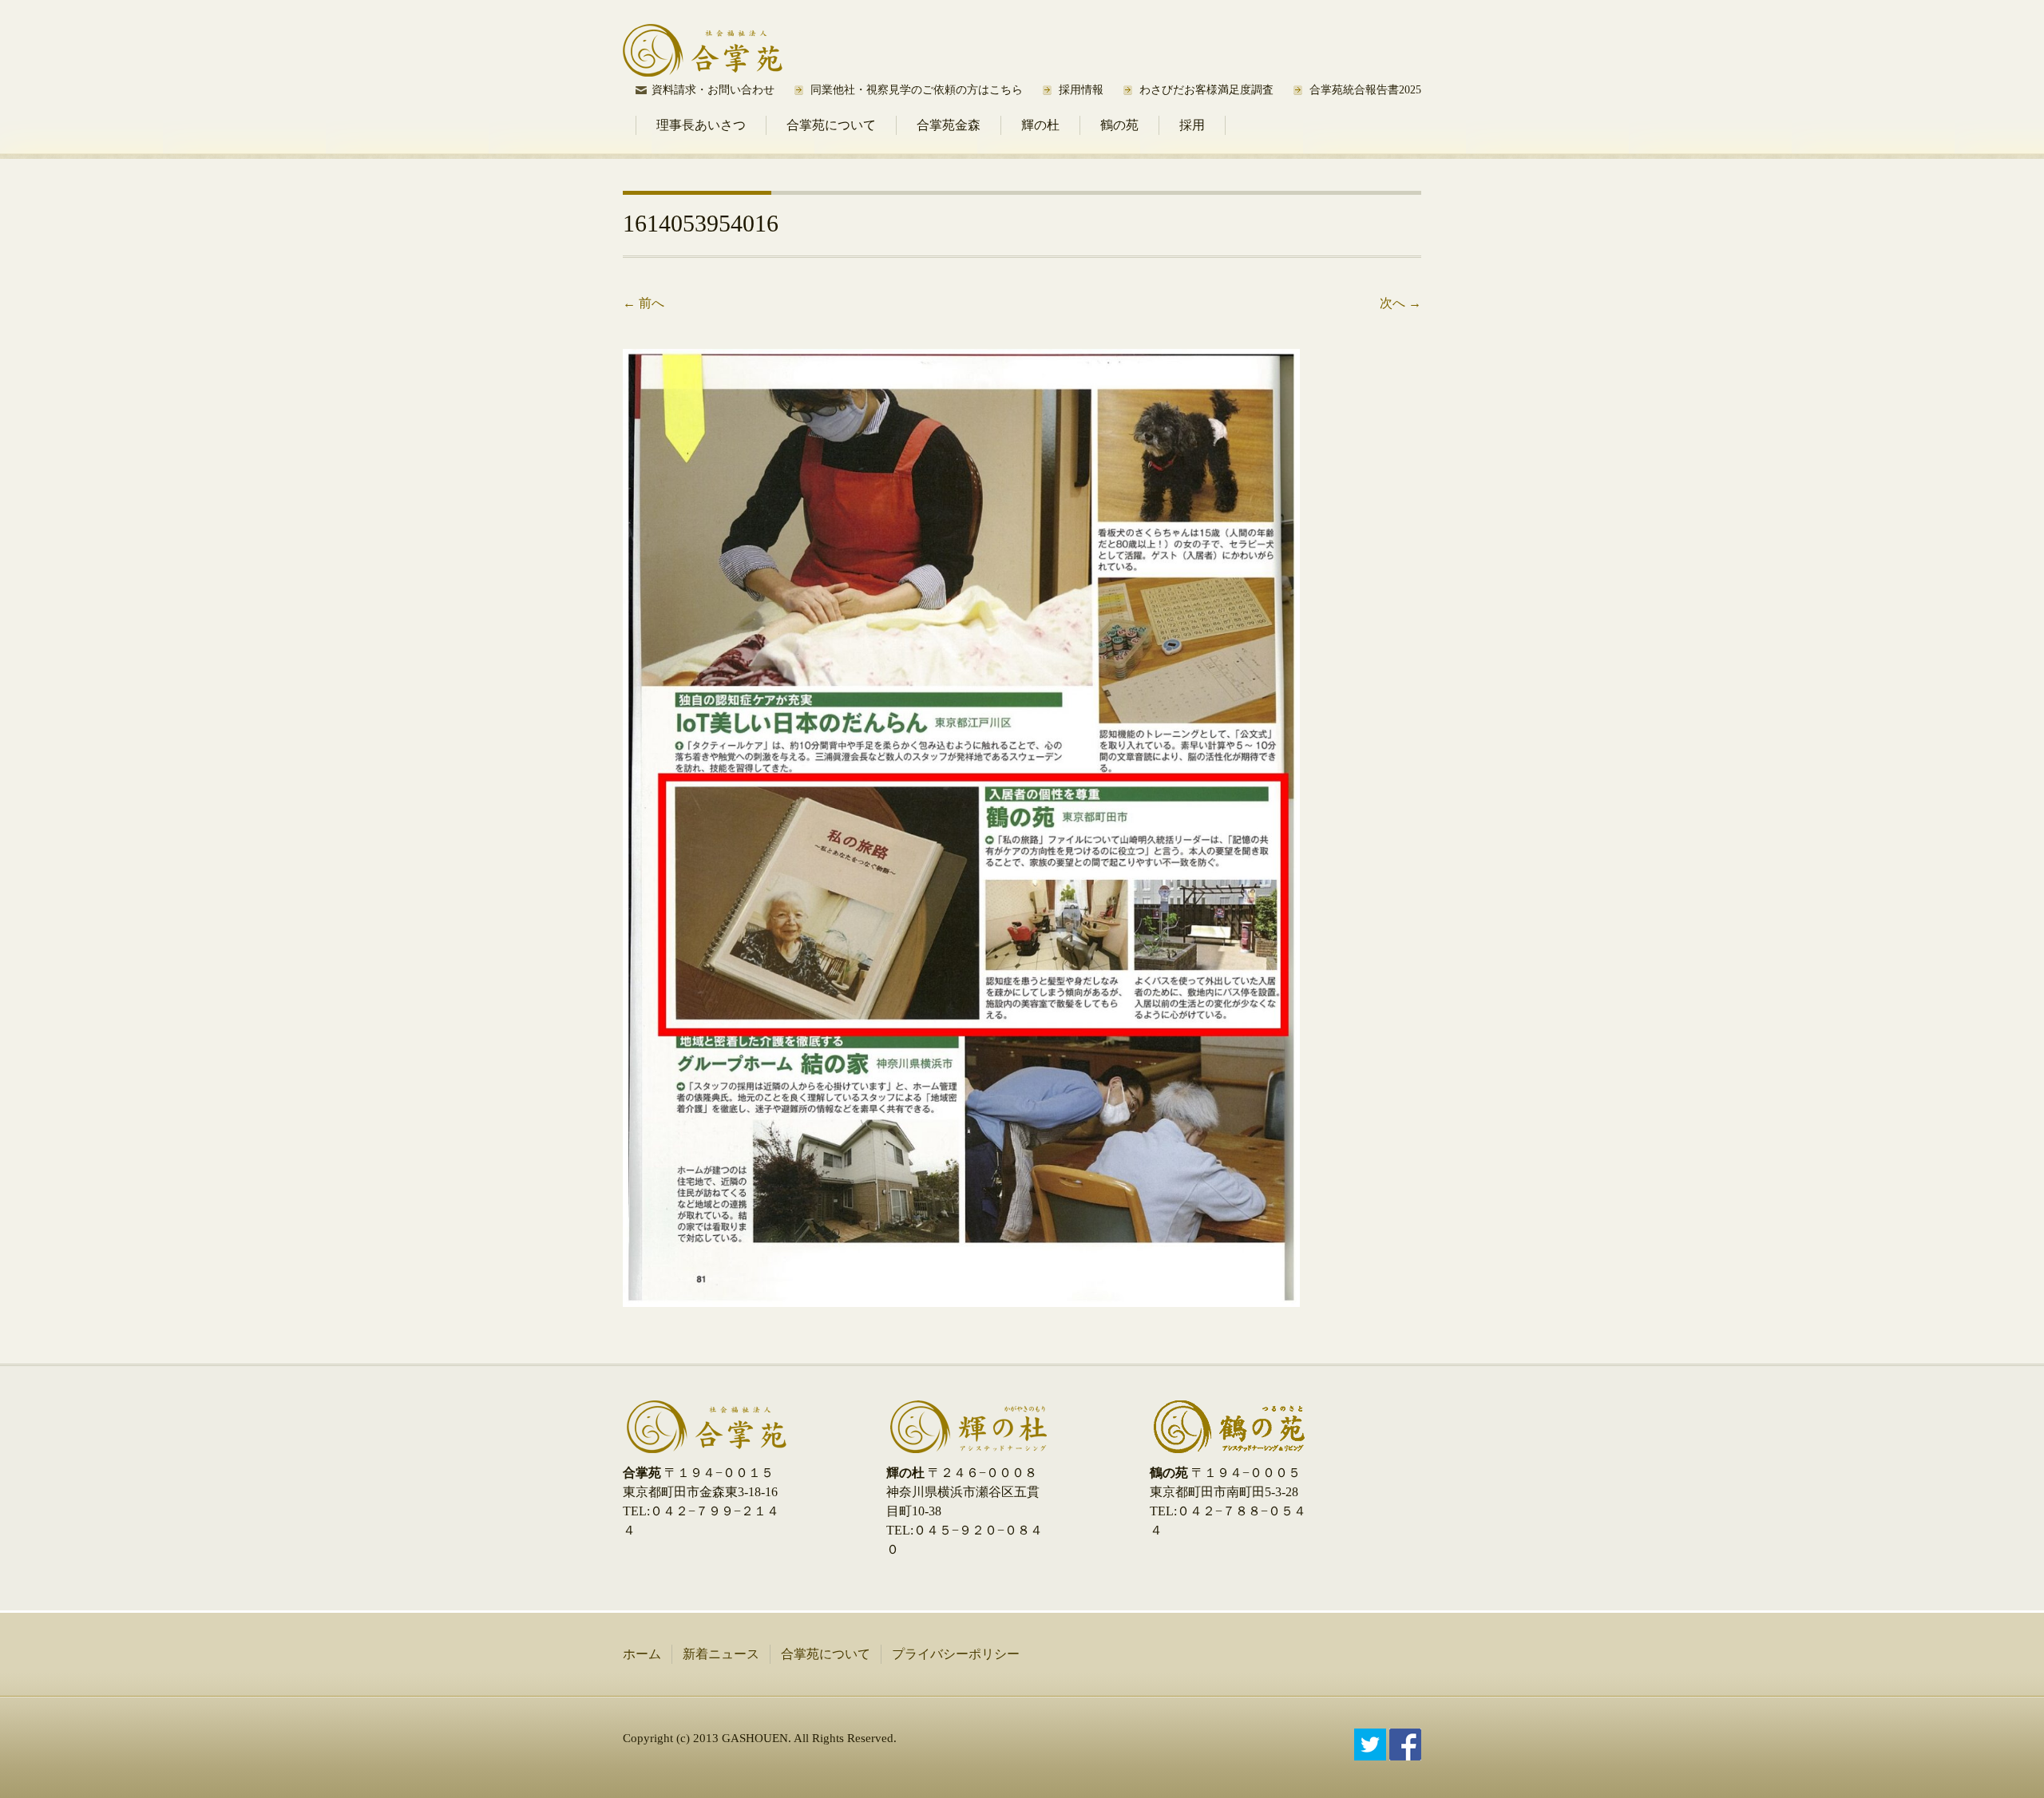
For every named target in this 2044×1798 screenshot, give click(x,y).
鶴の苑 (1119, 125)
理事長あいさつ (701, 125)
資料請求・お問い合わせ (713, 90)
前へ (644, 303)
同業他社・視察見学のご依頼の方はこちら (917, 90)
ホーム (642, 1654)
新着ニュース (721, 1654)
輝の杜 (1040, 125)
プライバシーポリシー (956, 1654)
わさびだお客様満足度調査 (1206, 90)
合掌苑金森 (949, 125)
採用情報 (1081, 90)
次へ (1400, 303)
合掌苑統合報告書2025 (1365, 90)
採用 (1192, 125)
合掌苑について (831, 125)
